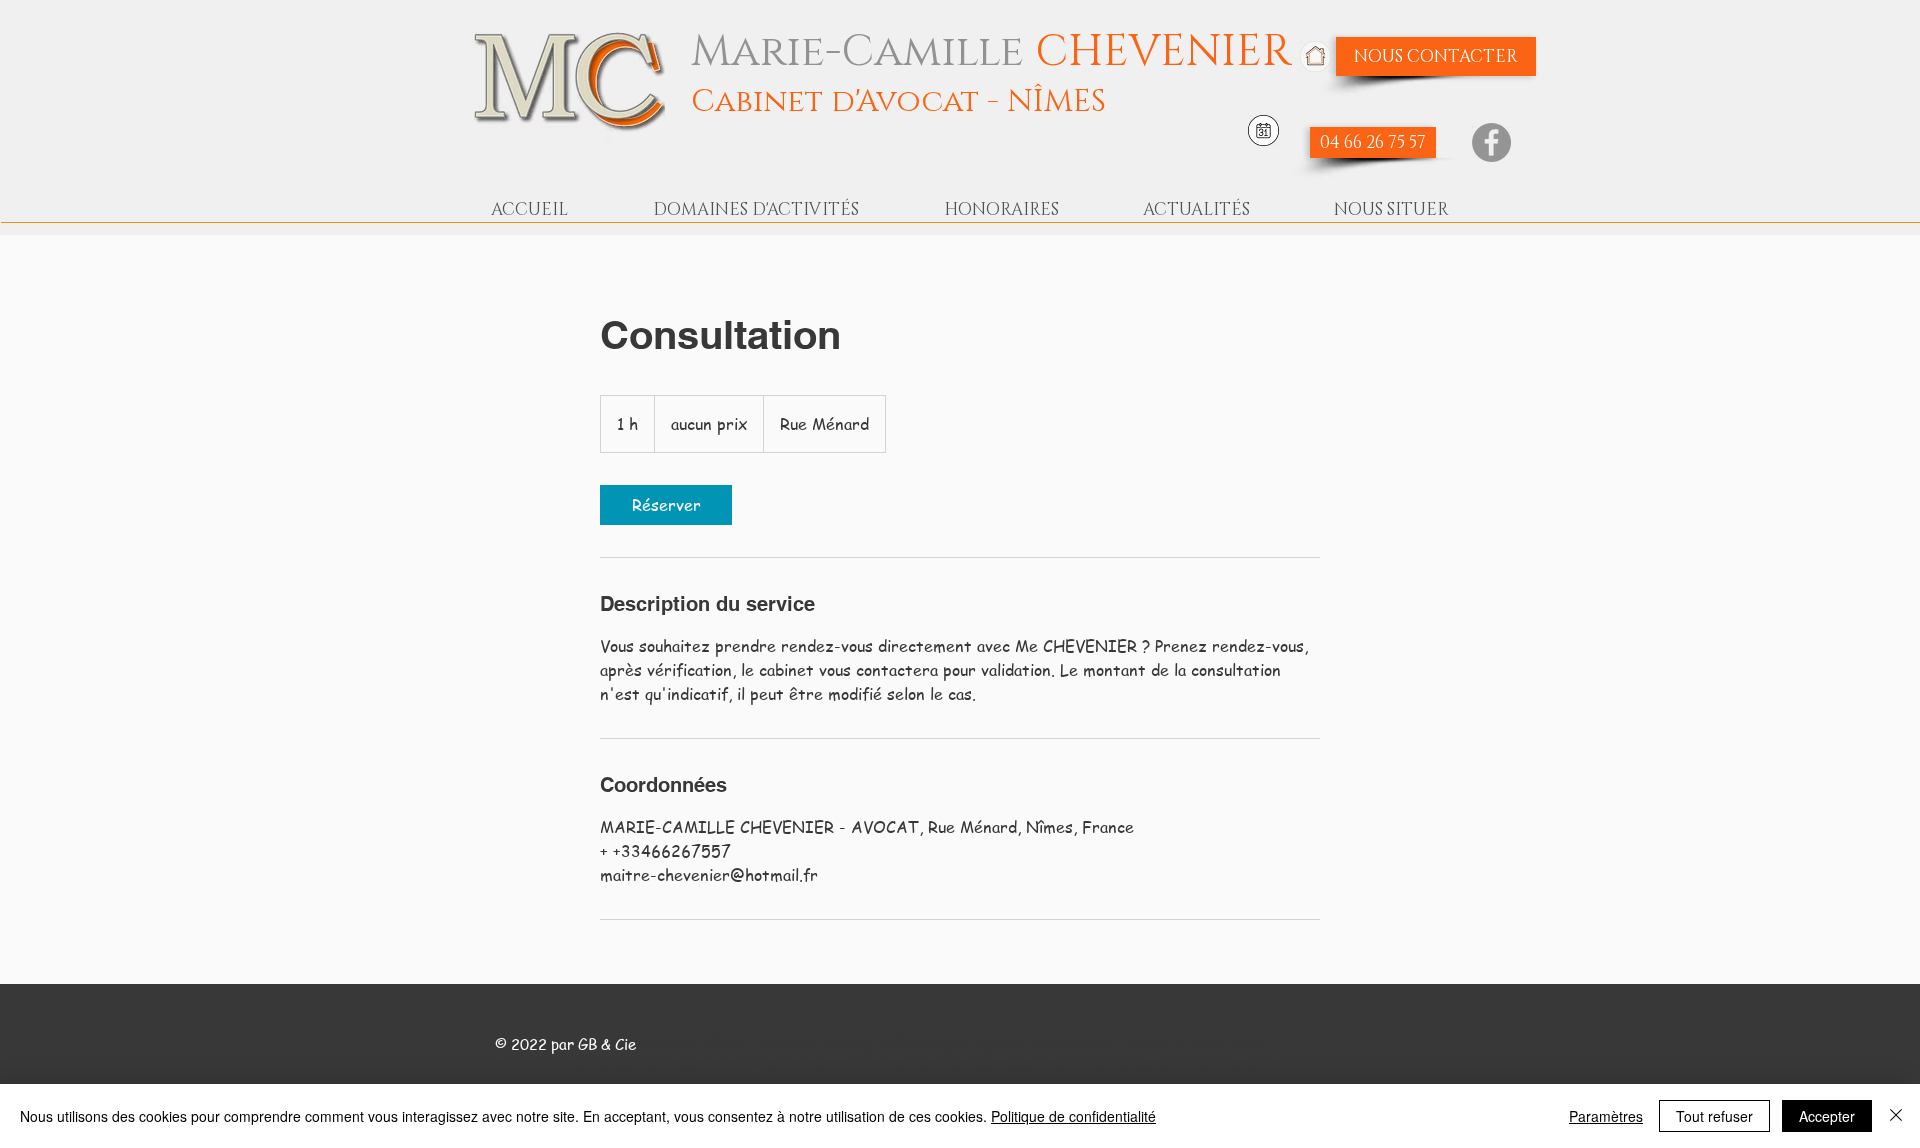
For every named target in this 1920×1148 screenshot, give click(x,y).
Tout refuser (1714, 1116)
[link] (666, 505)
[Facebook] (1491, 142)
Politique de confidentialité (1073, 1116)
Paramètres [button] (1606, 1116)
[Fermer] (1896, 1116)
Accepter (1827, 1116)
